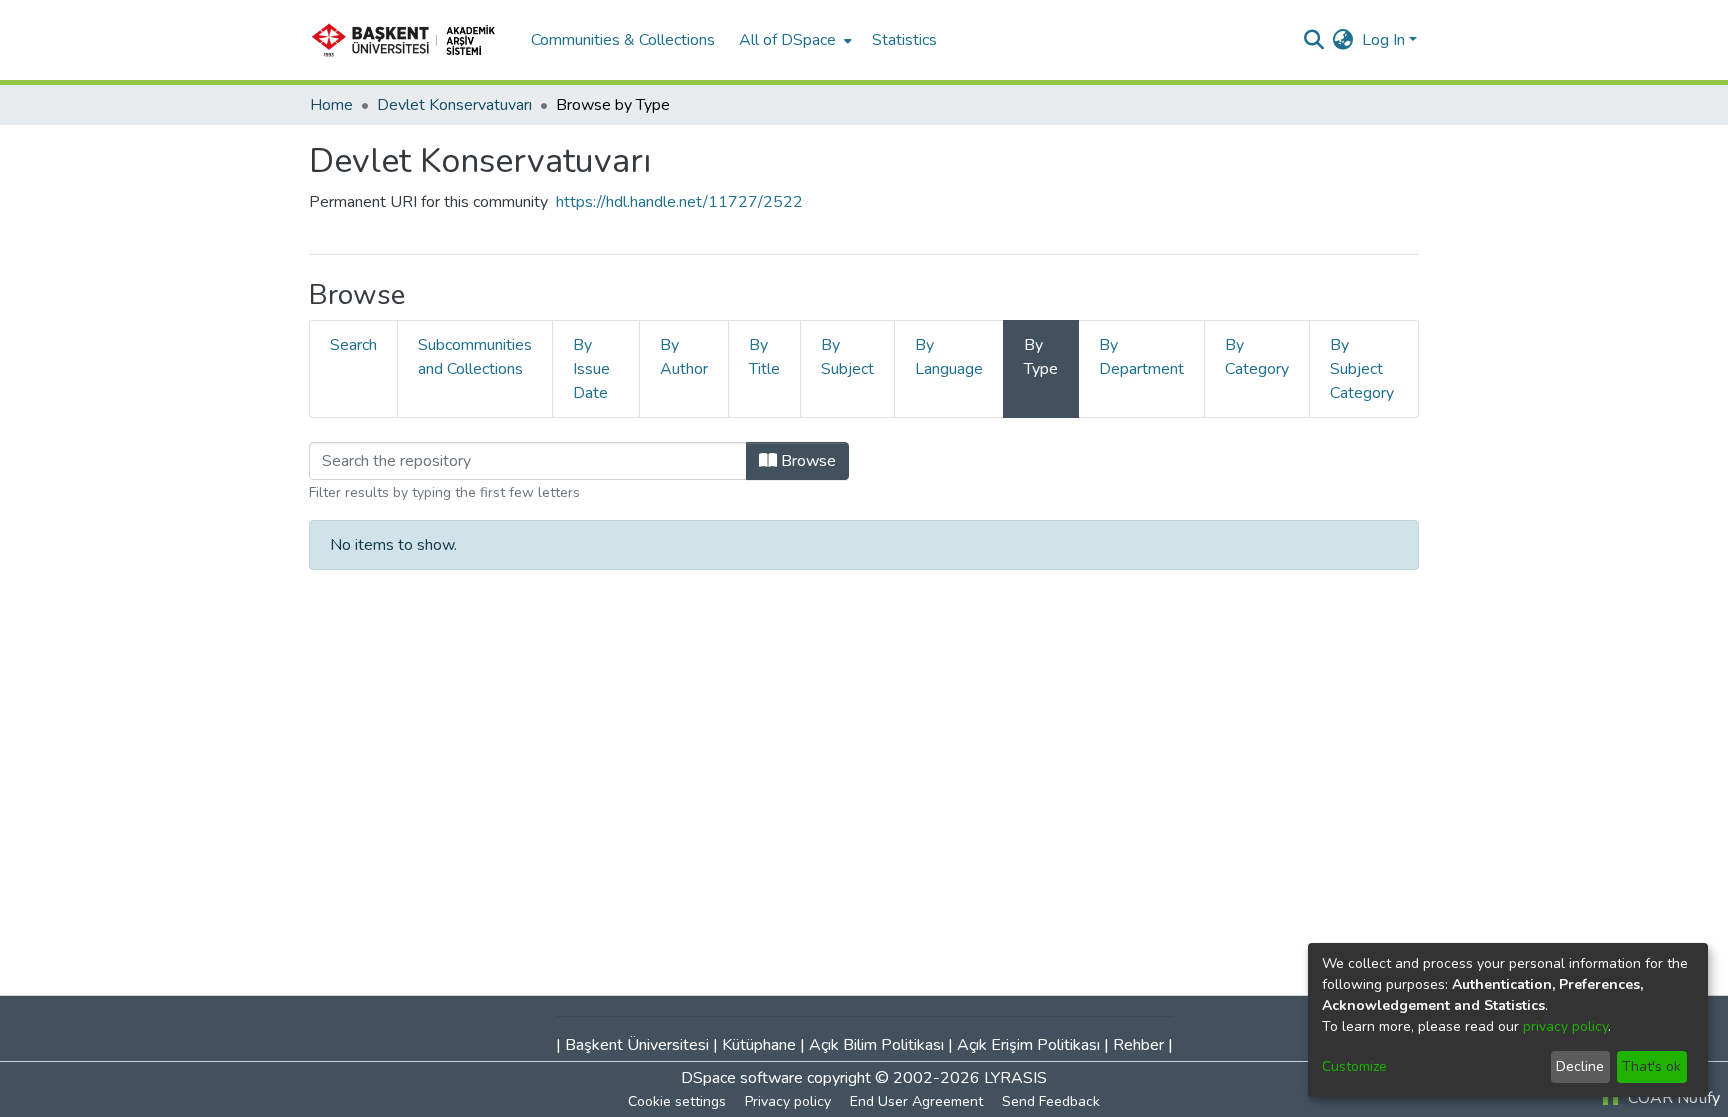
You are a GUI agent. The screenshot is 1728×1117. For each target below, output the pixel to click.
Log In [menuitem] (1383, 40)
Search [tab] (353, 345)
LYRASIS (1015, 1078)
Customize (1354, 1066)
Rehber (1138, 1045)
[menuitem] (793, 40)
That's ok (1651, 1066)
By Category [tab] (1257, 357)
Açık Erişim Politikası (1028, 1045)
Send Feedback (1051, 1101)
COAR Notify (1672, 1098)
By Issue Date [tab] (591, 369)
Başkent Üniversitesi (637, 1045)
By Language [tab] (949, 357)
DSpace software (742, 1078)
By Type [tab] (1041, 357)
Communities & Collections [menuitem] (623, 40)
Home (331, 105)
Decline (1580, 1066)
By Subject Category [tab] (1362, 369)
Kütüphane (759, 1045)
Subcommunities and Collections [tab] (475, 357)
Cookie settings (677, 1101)
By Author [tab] (684, 357)
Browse (806, 461)
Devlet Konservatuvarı (454, 105)
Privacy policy (788, 1101)
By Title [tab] (764, 357)
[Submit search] (1314, 40)
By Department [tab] (1141, 357)
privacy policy (1565, 1026)
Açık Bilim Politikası (876, 1045)
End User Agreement (916, 1101)
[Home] (410, 40)
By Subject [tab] (847, 357)
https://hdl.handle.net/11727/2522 (679, 202)
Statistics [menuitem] (904, 40)
